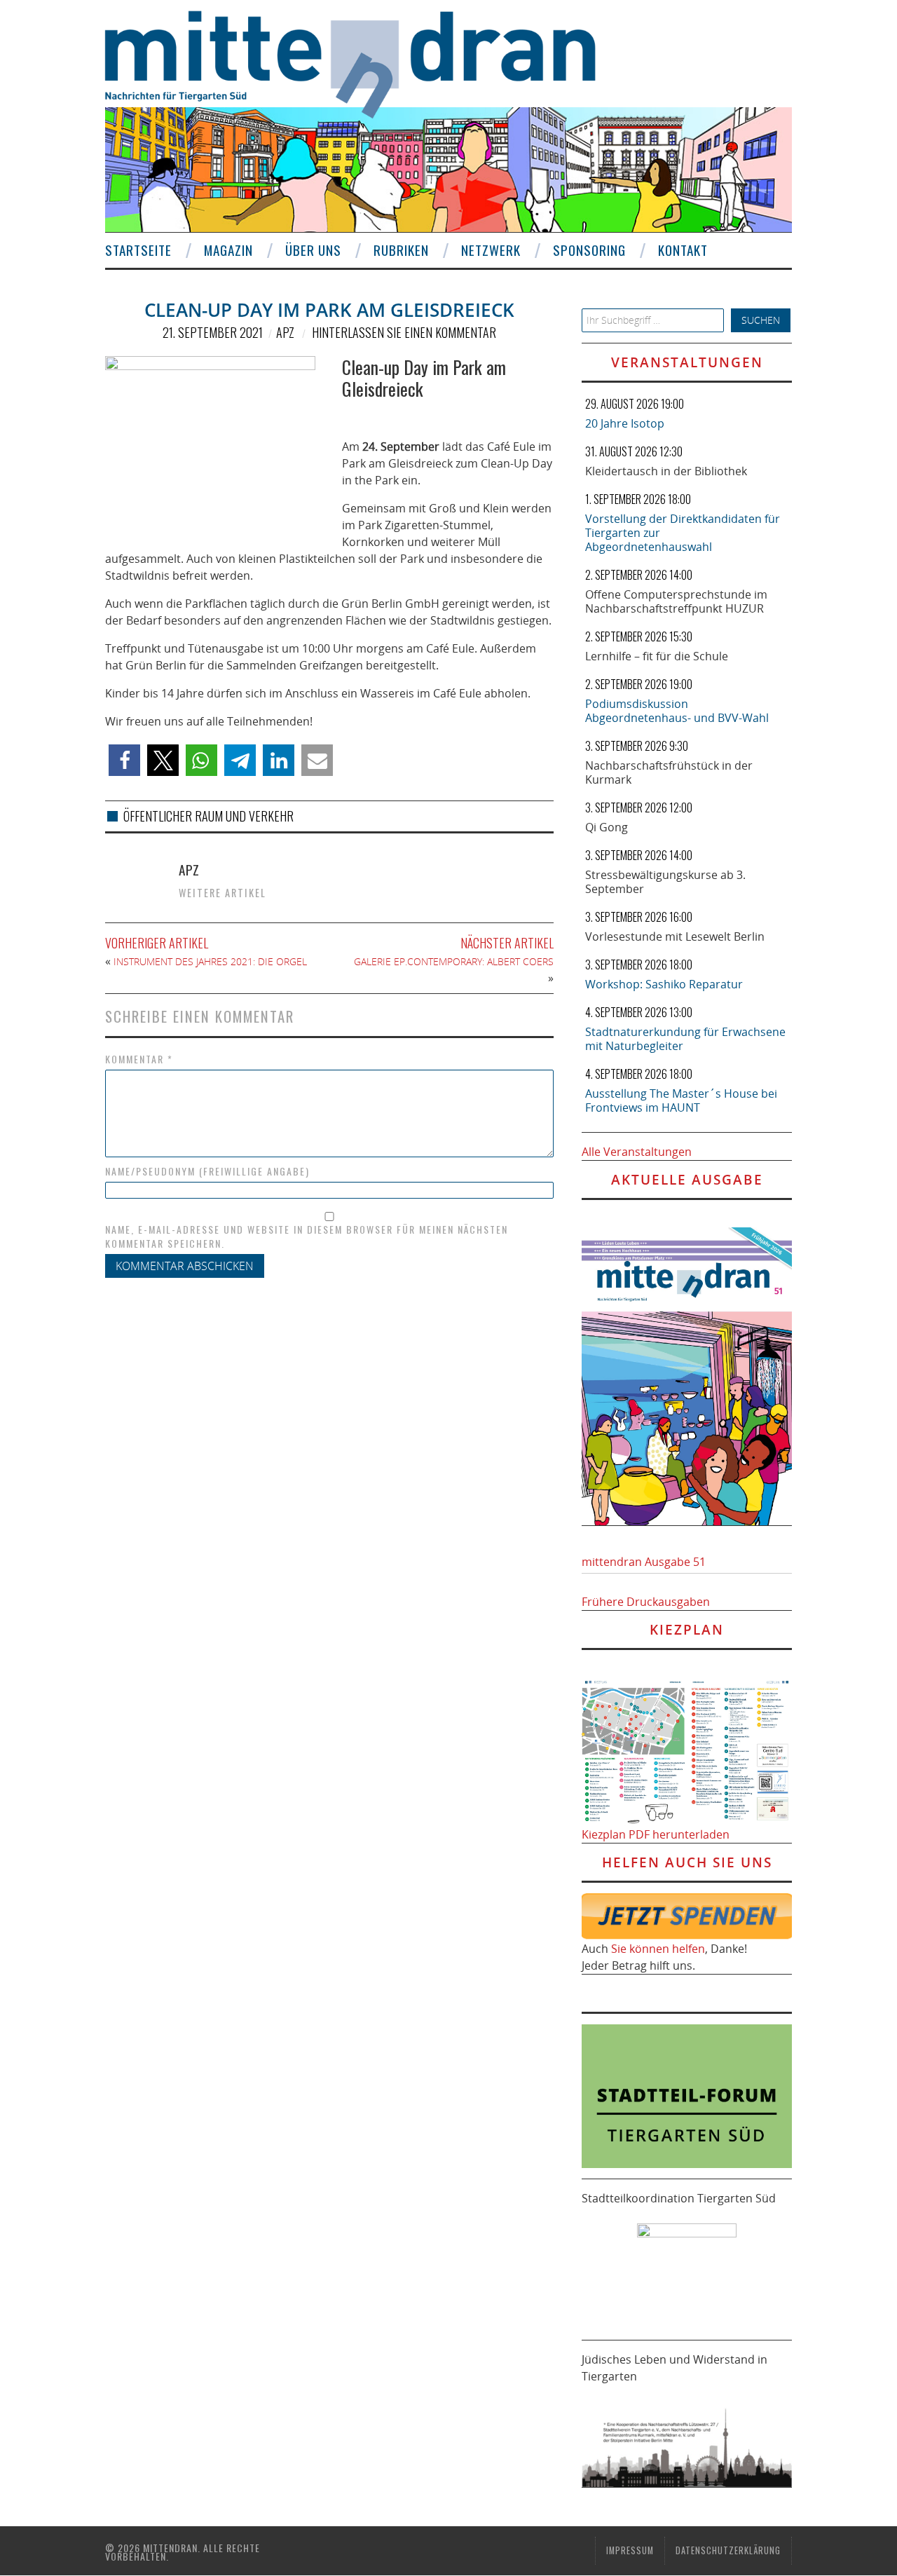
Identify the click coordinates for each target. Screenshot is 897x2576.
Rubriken (401, 250)
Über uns (313, 250)
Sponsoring (589, 250)
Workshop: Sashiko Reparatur (664, 984)
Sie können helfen (658, 1949)
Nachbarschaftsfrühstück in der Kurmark (669, 772)
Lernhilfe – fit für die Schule (657, 656)
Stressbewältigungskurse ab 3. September (665, 882)
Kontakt (683, 250)
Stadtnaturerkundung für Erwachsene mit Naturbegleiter (685, 1039)
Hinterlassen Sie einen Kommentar (404, 332)
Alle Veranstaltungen (637, 1152)
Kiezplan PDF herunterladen (656, 1834)
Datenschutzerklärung (728, 2550)
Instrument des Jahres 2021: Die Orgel (210, 961)
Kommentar (139, 1059)
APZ (285, 332)
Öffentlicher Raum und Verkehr (208, 816)
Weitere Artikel (222, 893)
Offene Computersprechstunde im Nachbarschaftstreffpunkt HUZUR (676, 601)
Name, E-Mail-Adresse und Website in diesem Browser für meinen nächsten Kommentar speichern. (307, 1236)
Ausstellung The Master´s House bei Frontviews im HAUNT (681, 1100)
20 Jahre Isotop (625, 423)
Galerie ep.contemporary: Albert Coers (454, 961)
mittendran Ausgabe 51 (644, 1562)
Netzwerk (491, 250)
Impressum (630, 2550)
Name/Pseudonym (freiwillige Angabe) (207, 1171)
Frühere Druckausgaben (646, 1602)
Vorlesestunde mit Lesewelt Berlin (675, 936)
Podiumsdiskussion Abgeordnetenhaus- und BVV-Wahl (677, 711)
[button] (124, 760)
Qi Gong (607, 827)
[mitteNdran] (363, 62)
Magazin (228, 250)
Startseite (138, 250)
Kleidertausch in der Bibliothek (666, 471)
